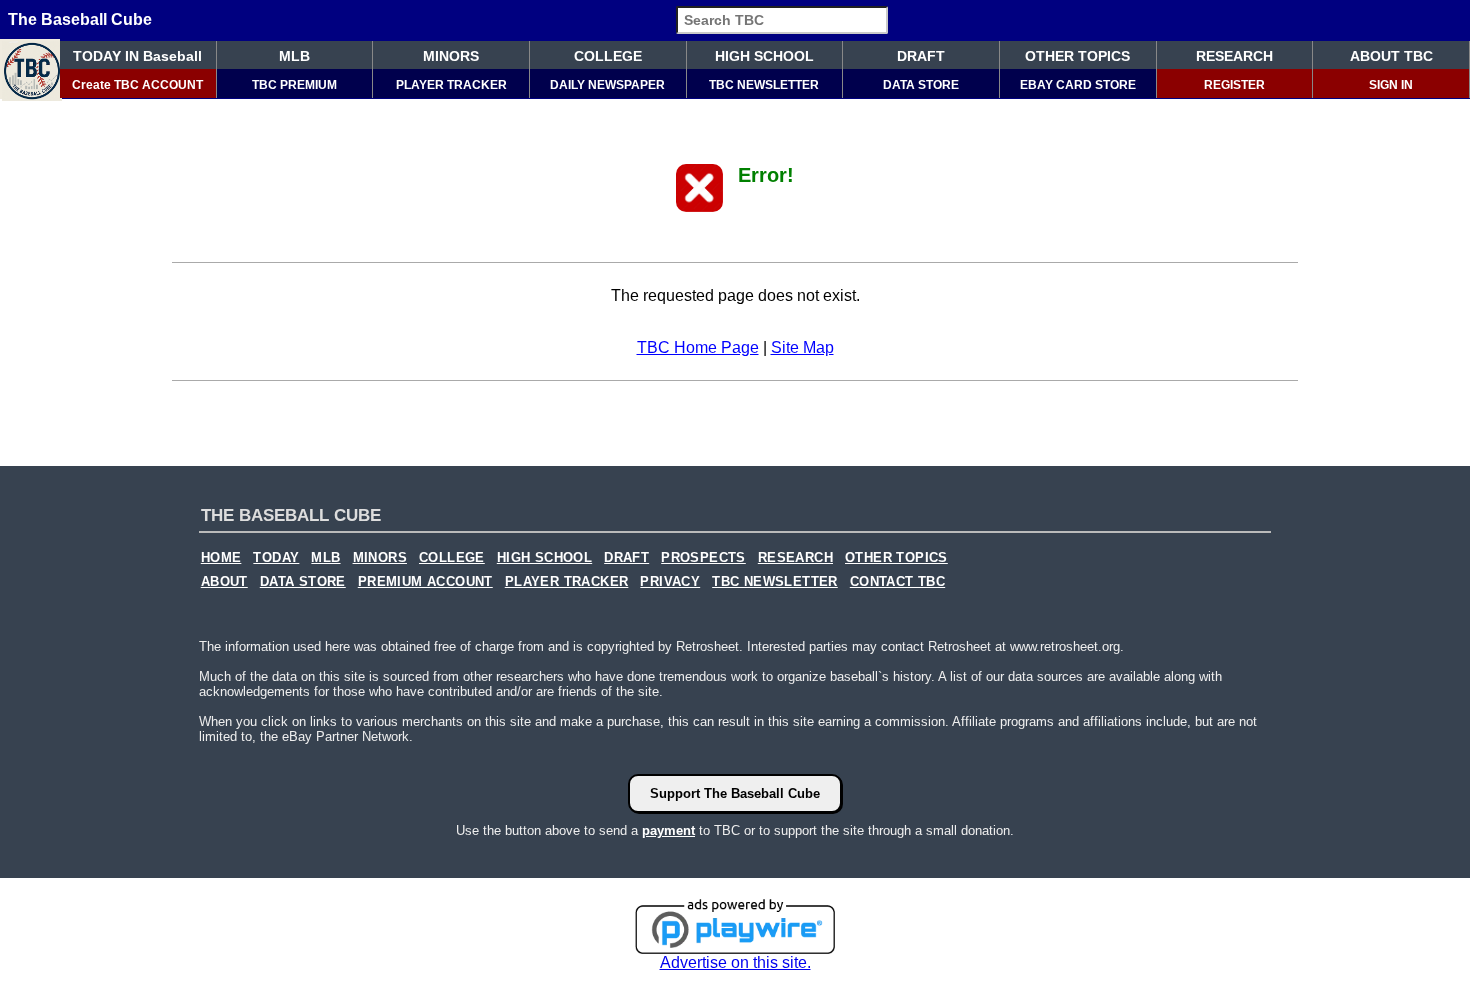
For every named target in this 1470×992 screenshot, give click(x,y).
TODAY (276, 558)
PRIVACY (670, 582)
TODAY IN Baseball (137, 56)
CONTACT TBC (897, 582)
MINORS (451, 56)
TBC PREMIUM (294, 85)
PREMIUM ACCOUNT (425, 582)
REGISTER (1234, 85)
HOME (221, 558)
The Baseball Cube (80, 19)
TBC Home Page (698, 347)
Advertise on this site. (735, 962)
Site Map (802, 347)
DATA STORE (921, 85)
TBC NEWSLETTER (764, 85)
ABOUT (224, 582)
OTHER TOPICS (1077, 56)
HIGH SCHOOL (764, 56)
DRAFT (921, 56)
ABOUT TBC (1391, 56)
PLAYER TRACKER (451, 85)
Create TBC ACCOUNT (137, 85)
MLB (294, 56)
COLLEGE (608, 56)
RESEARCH (1234, 56)
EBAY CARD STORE (1078, 85)
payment (668, 830)
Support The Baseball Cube (735, 793)
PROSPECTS (703, 558)
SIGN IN (1391, 85)
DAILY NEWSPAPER (607, 85)
